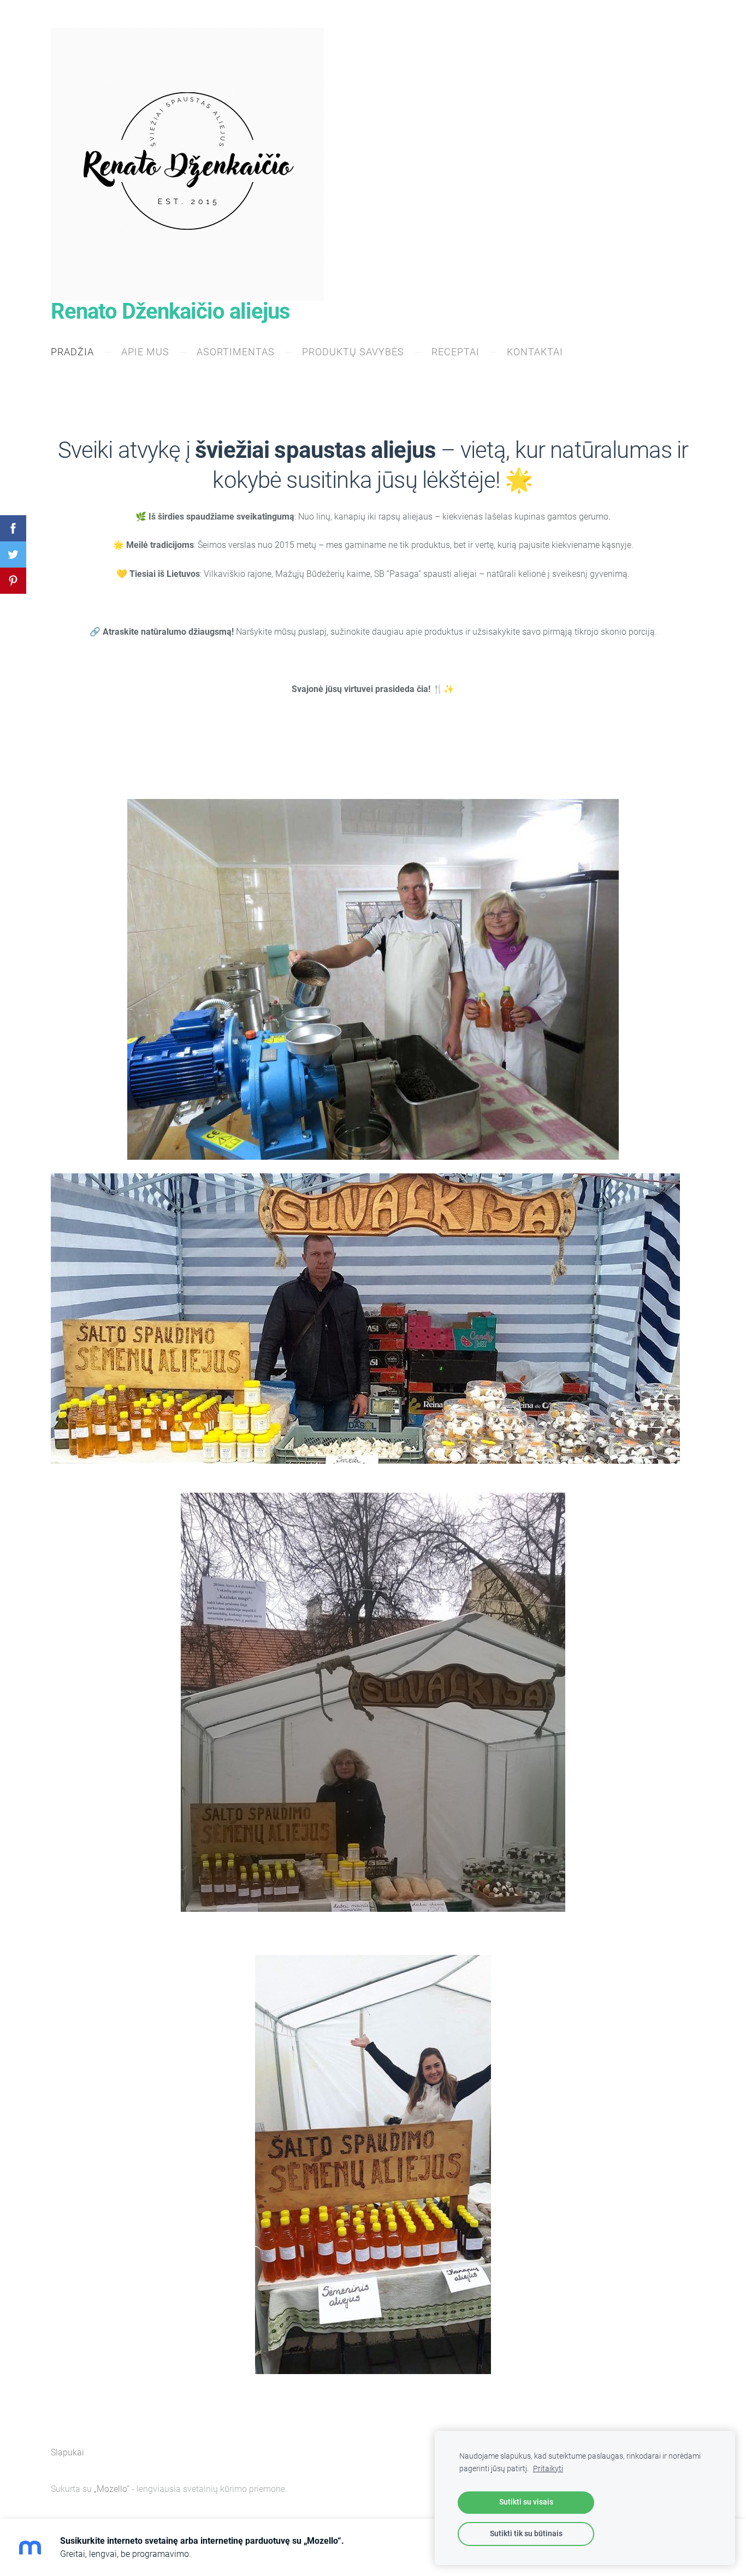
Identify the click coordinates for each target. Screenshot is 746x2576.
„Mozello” (112, 2489)
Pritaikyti (548, 2469)
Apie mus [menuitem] (145, 352)
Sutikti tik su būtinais (526, 2534)
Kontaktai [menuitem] (535, 352)
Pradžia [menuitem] (72, 352)
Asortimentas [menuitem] (236, 352)
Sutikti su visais (526, 2502)
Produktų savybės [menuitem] (353, 352)
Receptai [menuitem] (455, 352)
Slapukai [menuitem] (67, 2452)
